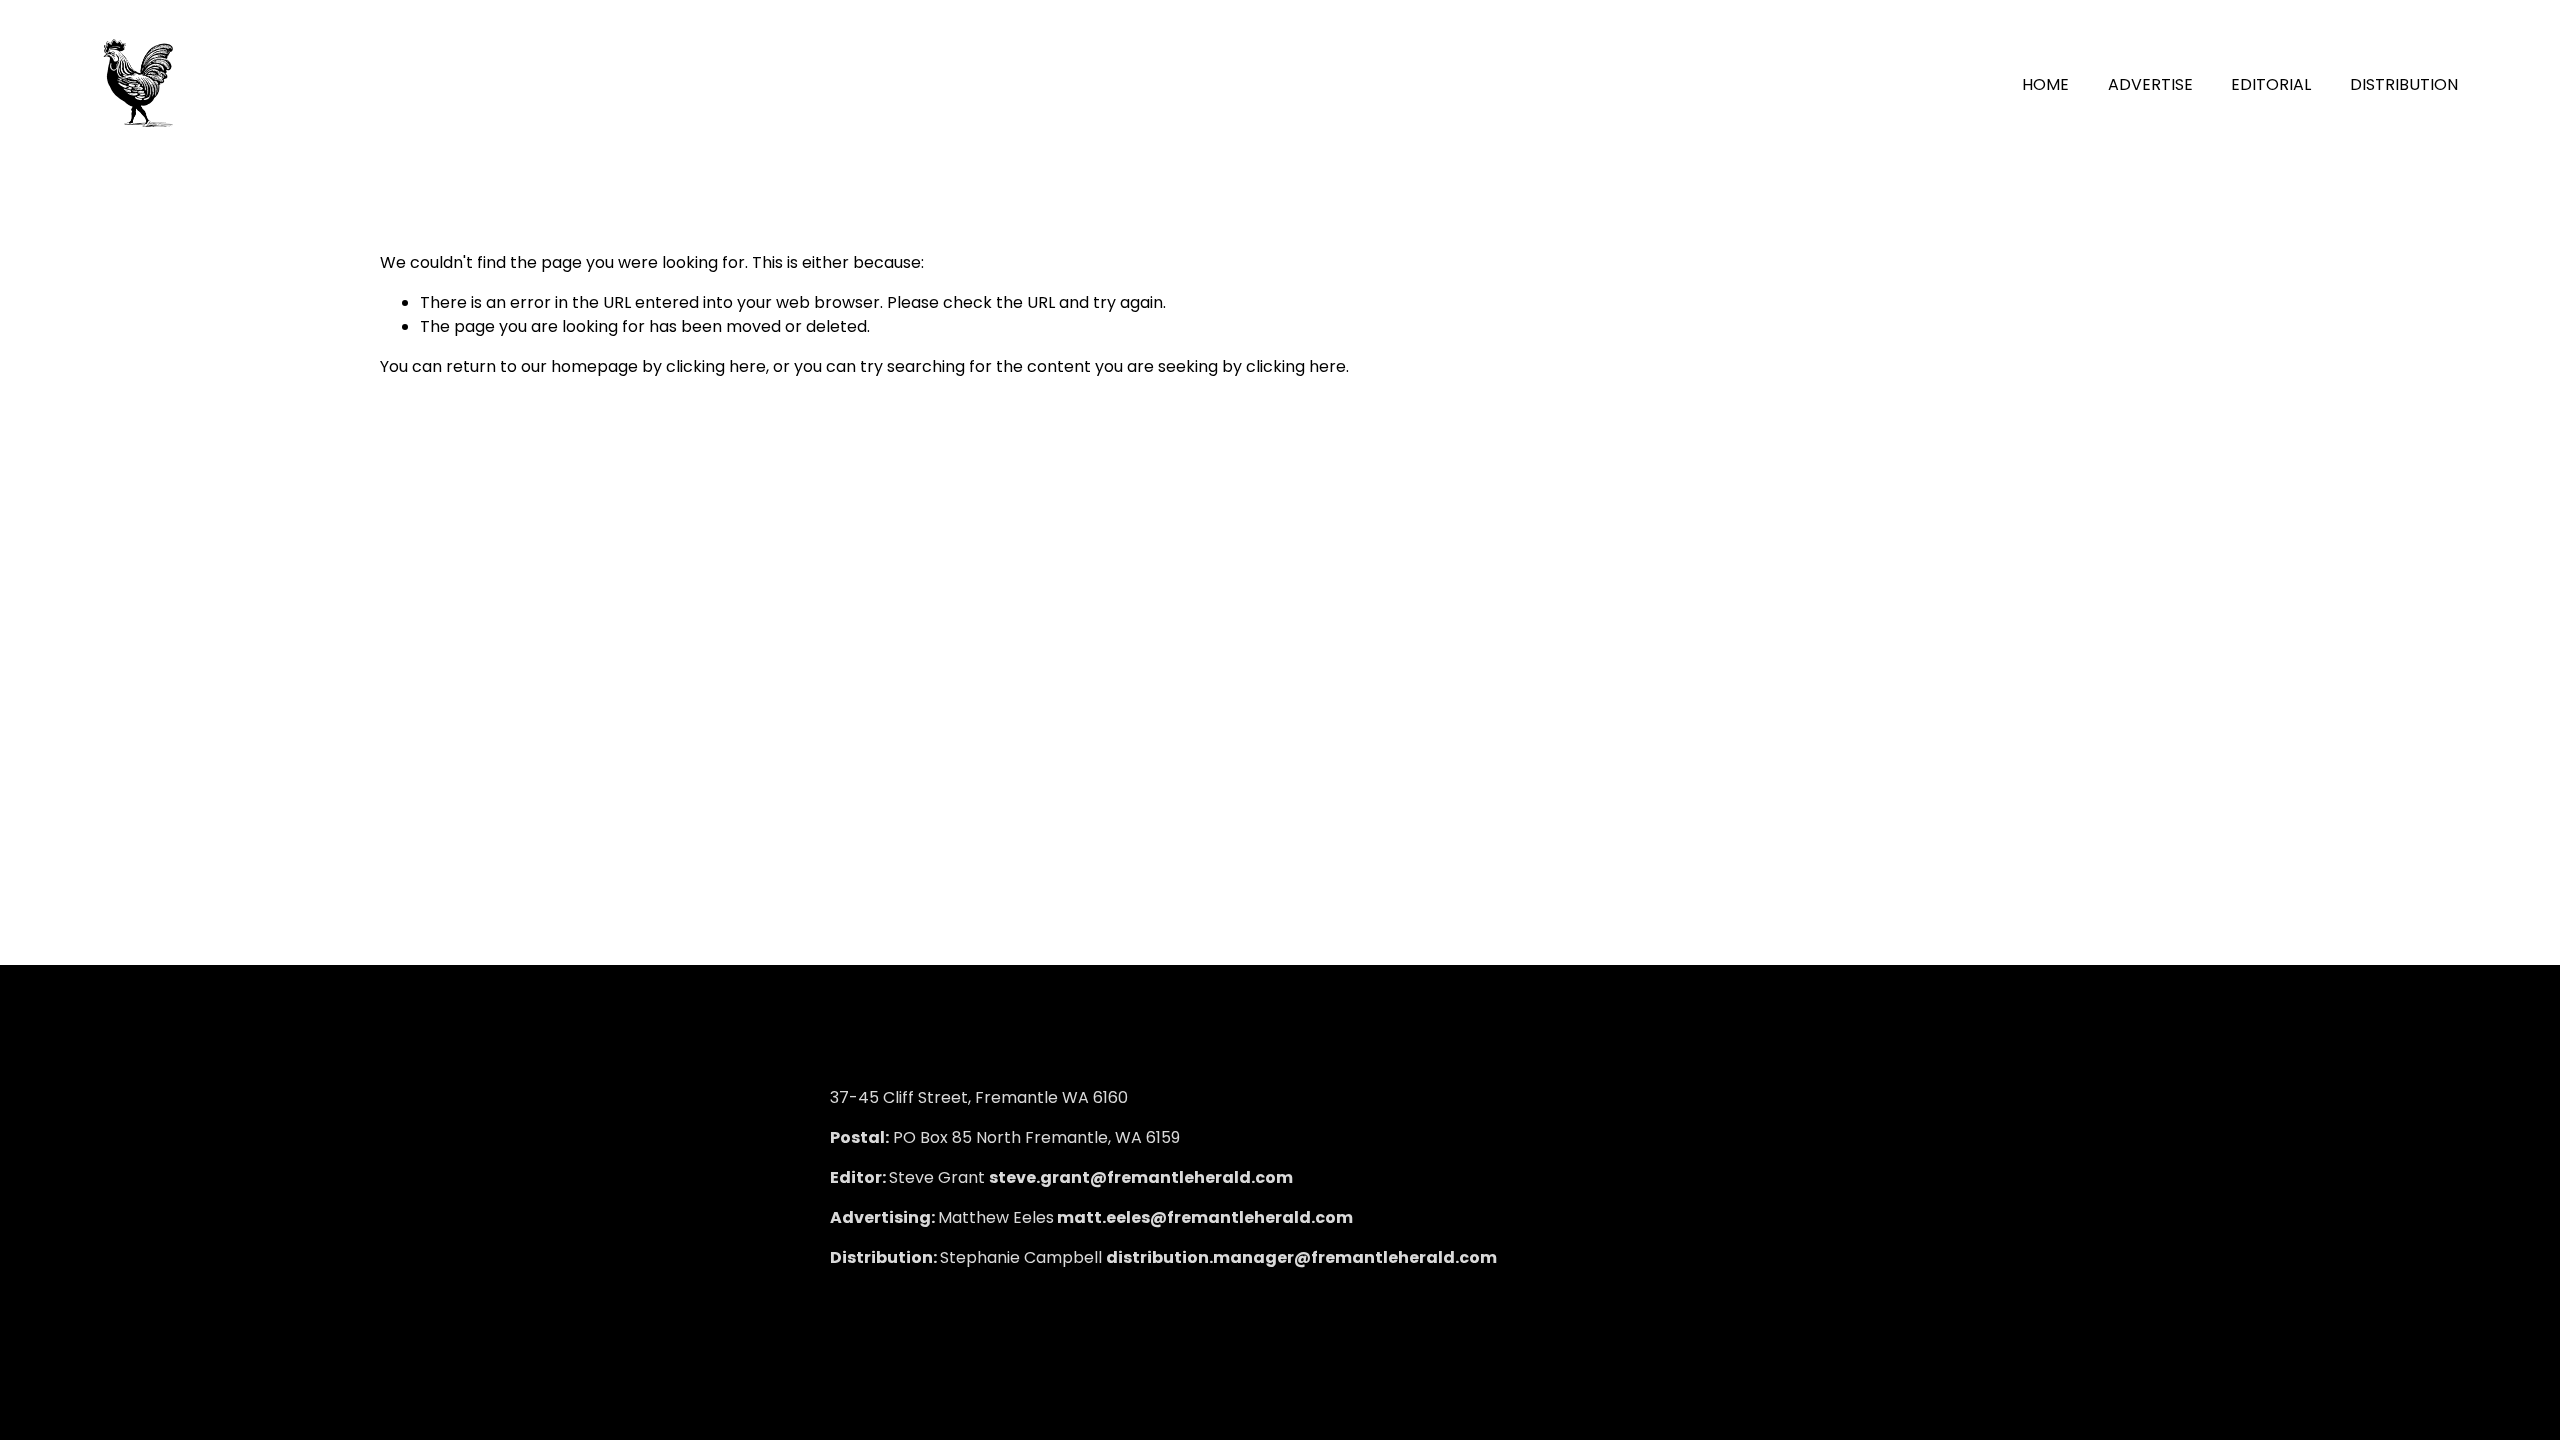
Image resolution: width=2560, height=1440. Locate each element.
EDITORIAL (2271, 84)
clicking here (716, 366)
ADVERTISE (2150, 84)
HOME (2045, 84)
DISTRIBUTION (2404, 84)
